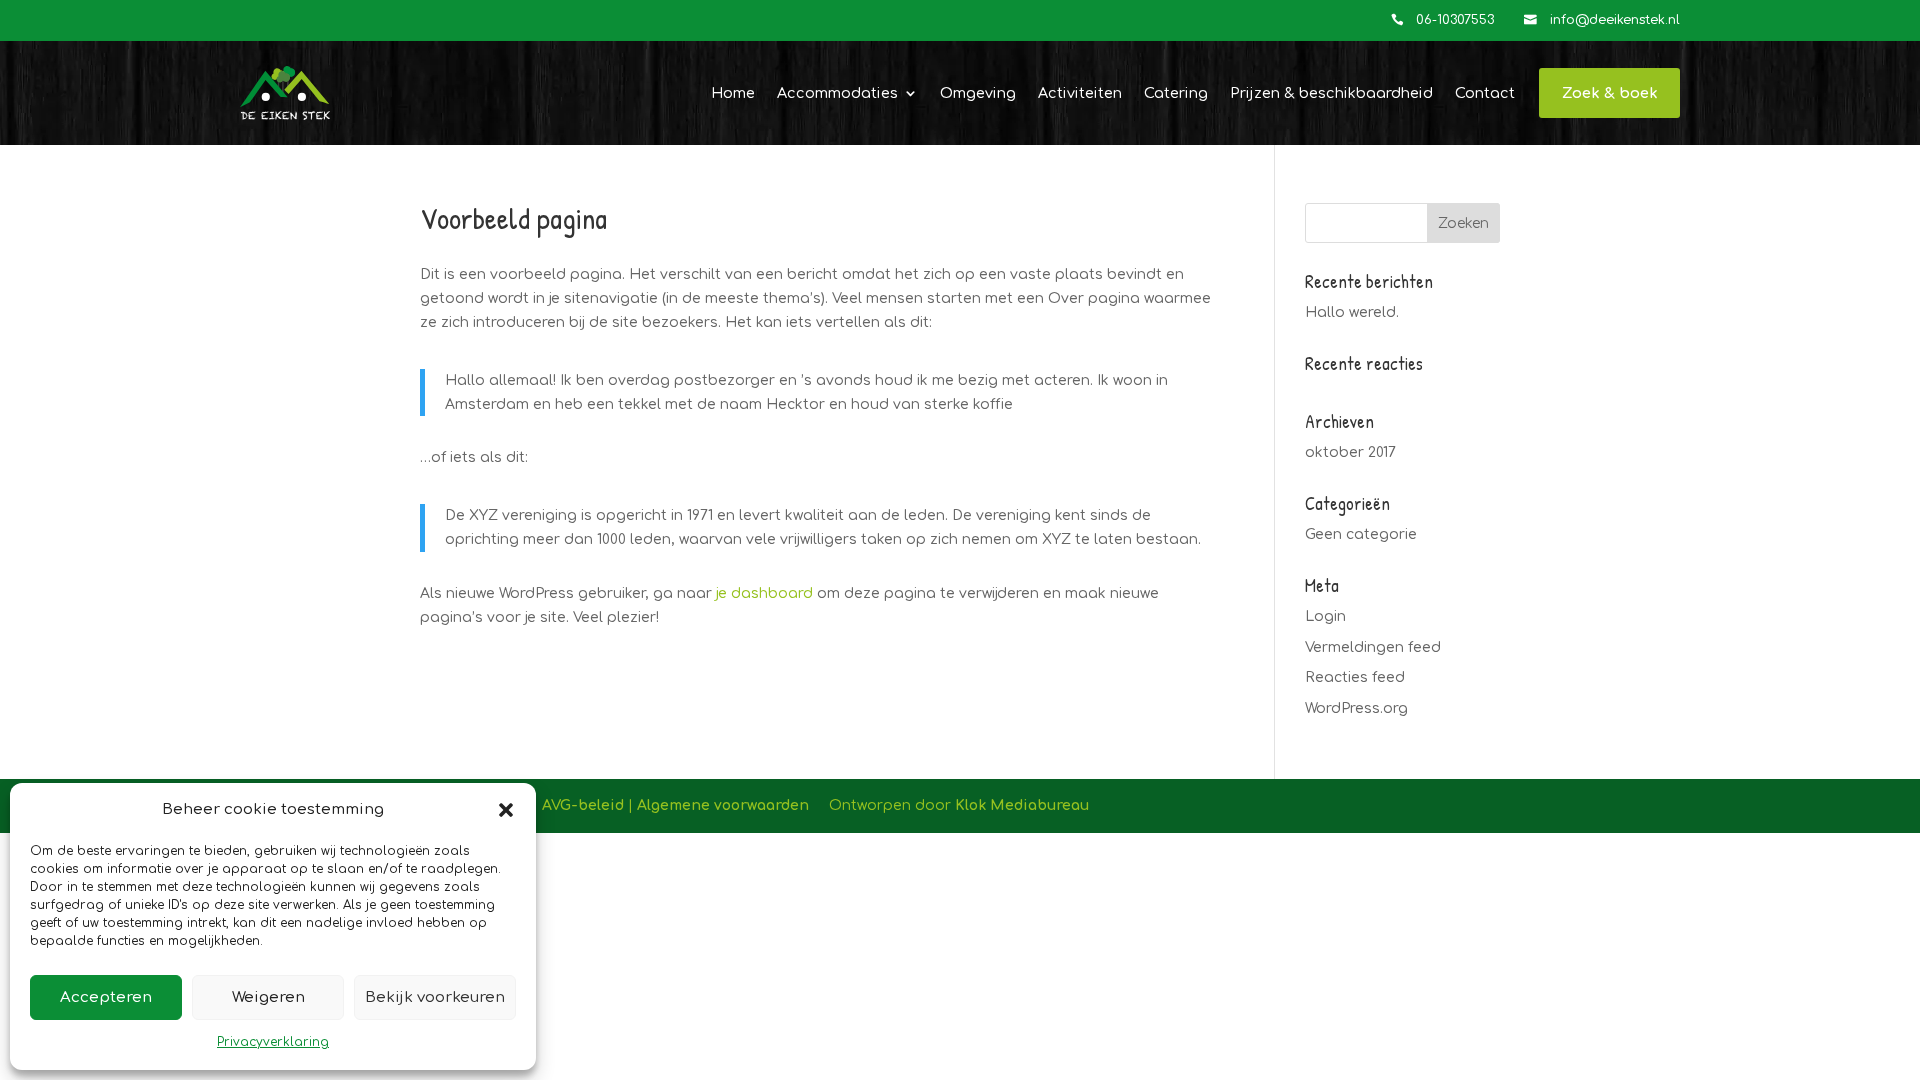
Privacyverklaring (273, 1042)
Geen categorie (1361, 534)
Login (1325, 616)
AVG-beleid (583, 805)
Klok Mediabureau (1022, 805)
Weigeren (268, 997)
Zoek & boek (1610, 93)
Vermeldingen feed (1373, 647)
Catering (1176, 93)
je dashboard (764, 593)
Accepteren (106, 997)
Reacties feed (1355, 677)
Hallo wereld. (1352, 312)
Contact (1485, 93)
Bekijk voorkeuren (435, 997)
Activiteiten (1080, 93)
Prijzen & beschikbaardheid (1331, 93)
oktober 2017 (1350, 452)
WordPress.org (1356, 708)
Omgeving (978, 93)
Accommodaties (837, 93)
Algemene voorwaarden (723, 805)
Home (733, 93)
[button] (506, 810)
